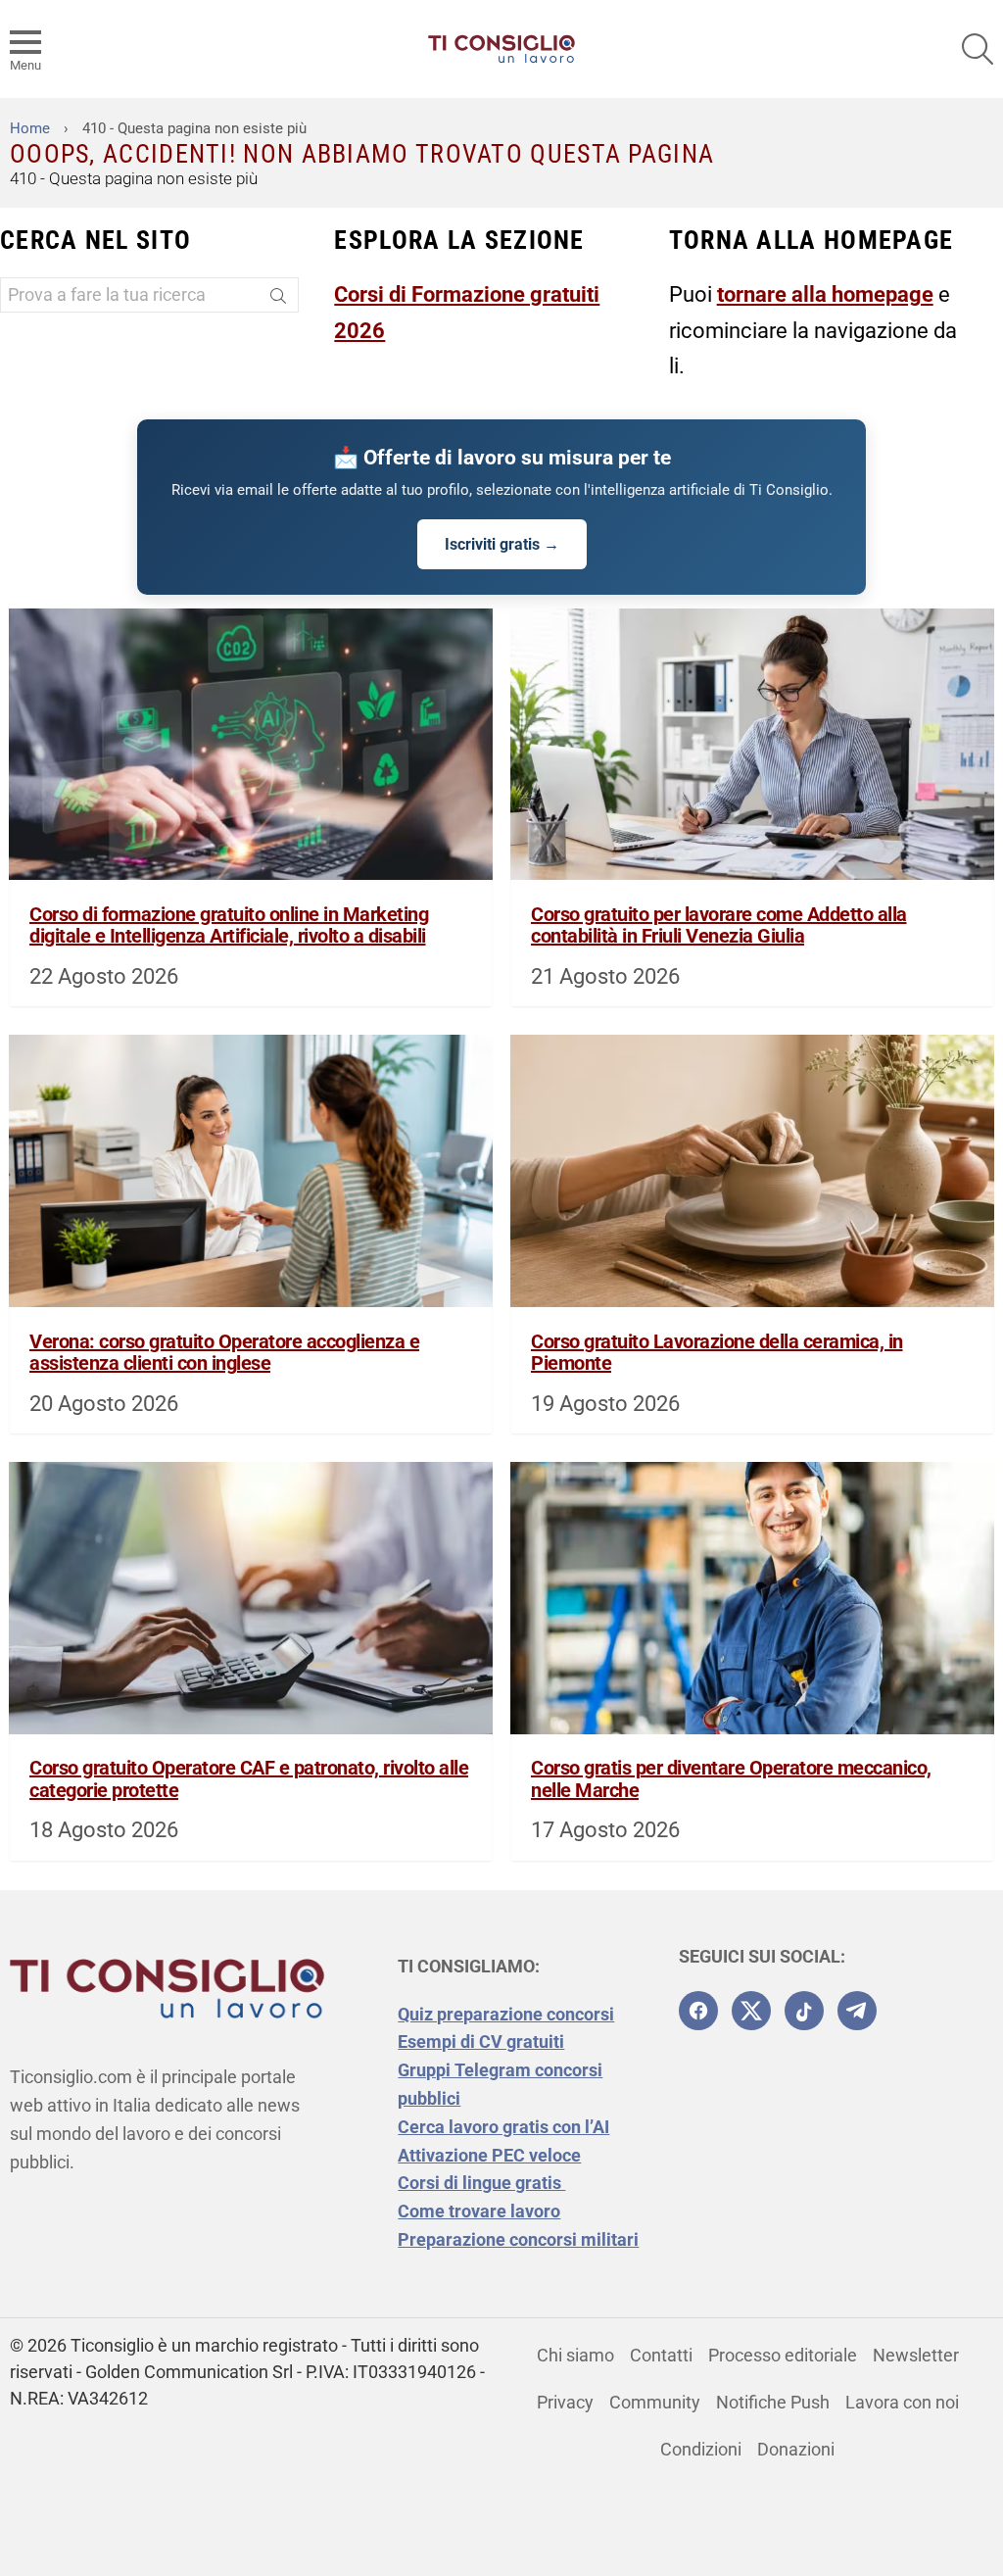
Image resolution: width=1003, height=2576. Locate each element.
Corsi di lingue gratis (481, 2183)
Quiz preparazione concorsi (506, 2014)
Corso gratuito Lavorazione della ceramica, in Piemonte (717, 1353)
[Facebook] (698, 2011)
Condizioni (701, 2449)
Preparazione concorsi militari (518, 2239)
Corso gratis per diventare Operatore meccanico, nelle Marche (731, 1779)
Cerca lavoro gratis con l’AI (503, 2127)
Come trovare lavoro (479, 2211)
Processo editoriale (783, 2355)
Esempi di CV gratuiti (481, 2041)
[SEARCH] (978, 49)
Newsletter (916, 2355)
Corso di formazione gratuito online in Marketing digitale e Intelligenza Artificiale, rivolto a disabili (229, 925)
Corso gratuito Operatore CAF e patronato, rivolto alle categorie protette (249, 1779)
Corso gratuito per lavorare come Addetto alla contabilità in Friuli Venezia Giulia (719, 925)
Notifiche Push (773, 2402)
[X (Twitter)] (751, 2011)
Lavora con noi (902, 2402)
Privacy (565, 2402)
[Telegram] (857, 2011)
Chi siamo (575, 2355)
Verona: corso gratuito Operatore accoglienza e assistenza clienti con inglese (224, 1353)
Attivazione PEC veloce (489, 2155)
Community (655, 2402)
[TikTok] (804, 2011)
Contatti (661, 2355)
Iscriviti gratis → (502, 544)
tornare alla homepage (825, 294)
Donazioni (796, 2449)
